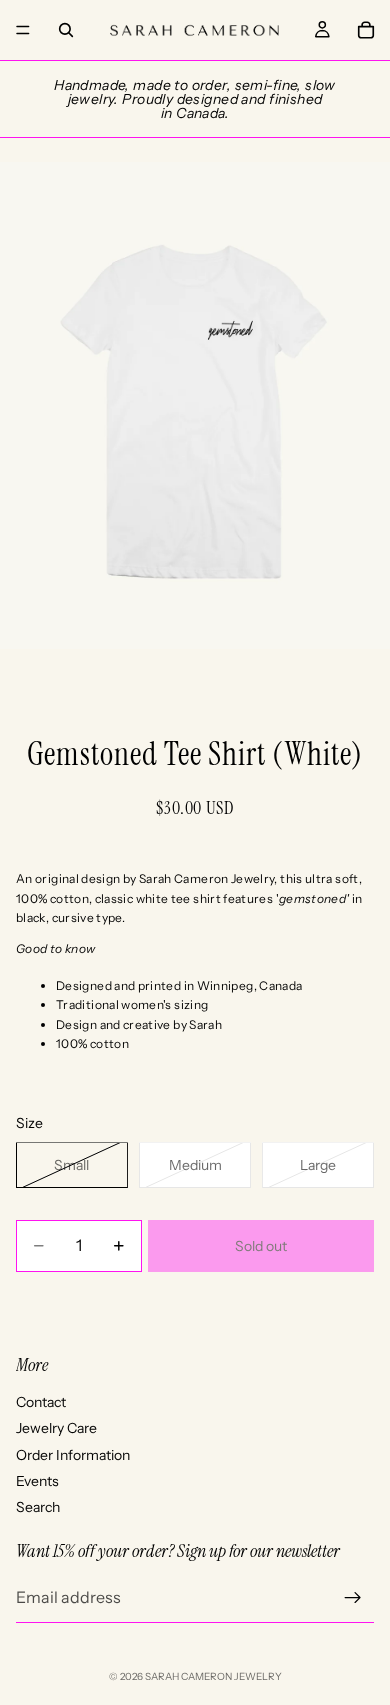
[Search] (66, 30)
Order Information (73, 1455)
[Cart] (366, 30)
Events (37, 1481)
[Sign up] (353, 1598)
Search (38, 1507)
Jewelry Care (56, 1428)
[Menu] (23, 30)
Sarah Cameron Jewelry (213, 1676)
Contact (41, 1402)
